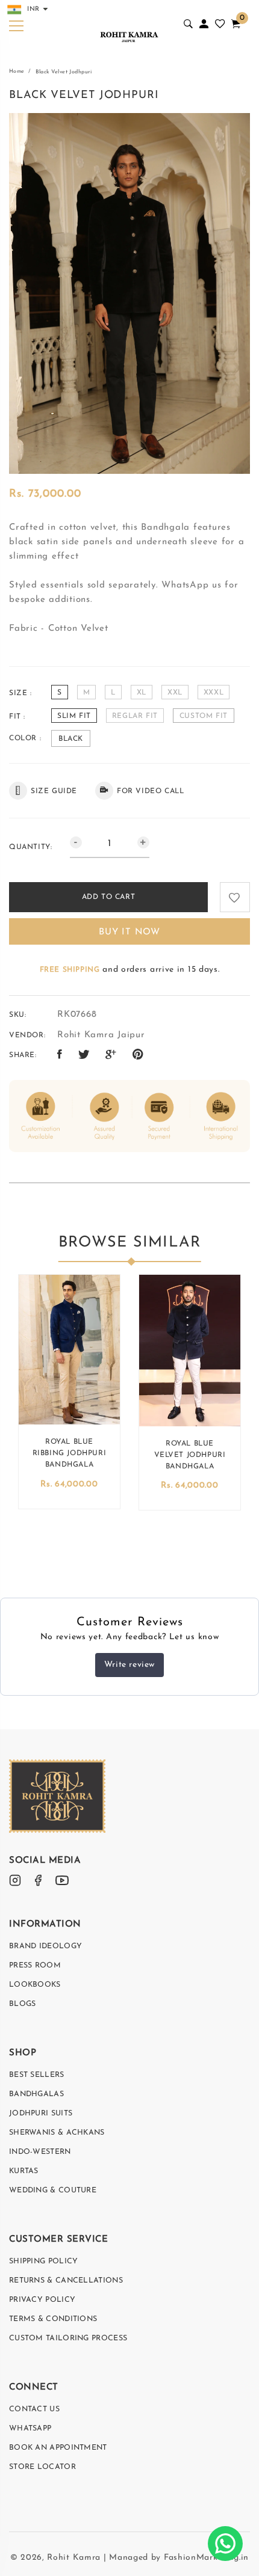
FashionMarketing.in (206, 2558)
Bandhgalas (36, 2094)
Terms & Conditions (53, 2319)
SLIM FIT (74, 716)
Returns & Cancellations (66, 2281)
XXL (175, 693)
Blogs (23, 2004)
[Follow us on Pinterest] (138, 1055)
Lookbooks (35, 1985)
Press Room (35, 1966)
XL (142, 693)
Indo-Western (40, 2152)
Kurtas (24, 2171)
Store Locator (42, 2467)
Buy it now (129, 932)
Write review (129, 1665)
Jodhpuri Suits (41, 2114)
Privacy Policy (42, 2300)
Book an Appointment (58, 2448)
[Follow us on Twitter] (84, 1055)
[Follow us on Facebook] (60, 1055)
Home (17, 71)
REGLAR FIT (135, 716)
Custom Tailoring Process (68, 2338)
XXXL (214, 693)
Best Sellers (37, 2075)
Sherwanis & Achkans (57, 2133)
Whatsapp (30, 2429)
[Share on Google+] (111, 1055)
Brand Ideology (45, 1946)
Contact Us (34, 2409)
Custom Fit (204, 716)
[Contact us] (225, 2544)
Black (71, 739)
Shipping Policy (44, 2262)
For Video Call (150, 791)
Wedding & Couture (53, 2191)
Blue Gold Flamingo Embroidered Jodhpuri (121, 1459)
